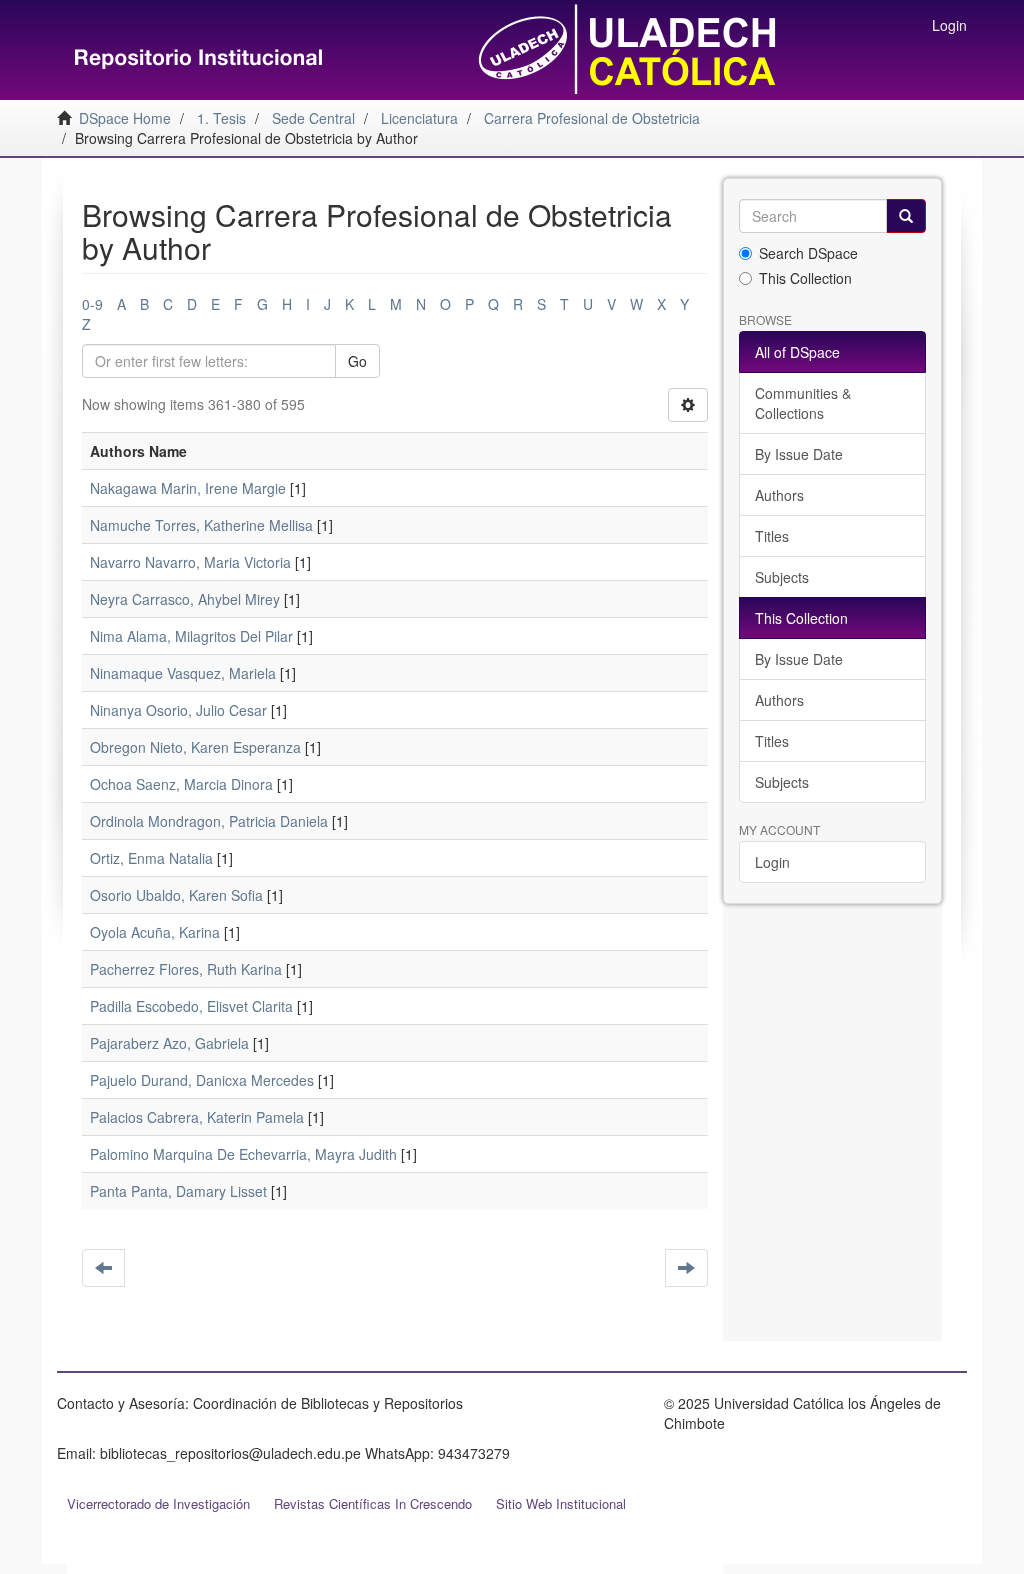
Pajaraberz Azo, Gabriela (169, 1043)
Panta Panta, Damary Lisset (178, 1191)
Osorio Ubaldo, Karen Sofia (176, 895)
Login (772, 862)
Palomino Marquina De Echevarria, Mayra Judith (243, 1154)
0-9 (92, 304)
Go (357, 361)
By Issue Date (799, 454)
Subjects (782, 577)
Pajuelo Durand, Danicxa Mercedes (202, 1080)
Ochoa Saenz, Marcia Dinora (181, 784)
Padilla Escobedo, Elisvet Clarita (191, 1006)
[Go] (906, 216)
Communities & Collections (803, 403)
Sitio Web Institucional (561, 1503)
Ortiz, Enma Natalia (151, 858)
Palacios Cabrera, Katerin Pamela (197, 1117)
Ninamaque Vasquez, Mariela (183, 673)
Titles (772, 536)
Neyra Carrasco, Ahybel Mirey (185, 599)
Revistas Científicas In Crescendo (373, 1503)
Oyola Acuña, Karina (155, 932)
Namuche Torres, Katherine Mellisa (201, 525)
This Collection (805, 278)
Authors (779, 495)
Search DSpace (808, 253)
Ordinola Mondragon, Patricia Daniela (209, 821)
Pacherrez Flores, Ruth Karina (186, 969)
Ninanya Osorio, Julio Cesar (178, 710)
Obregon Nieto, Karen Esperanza (195, 747)
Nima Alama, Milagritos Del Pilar (191, 636)
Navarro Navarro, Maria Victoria (190, 562)
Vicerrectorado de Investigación (158, 1503)
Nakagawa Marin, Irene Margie (188, 488)
